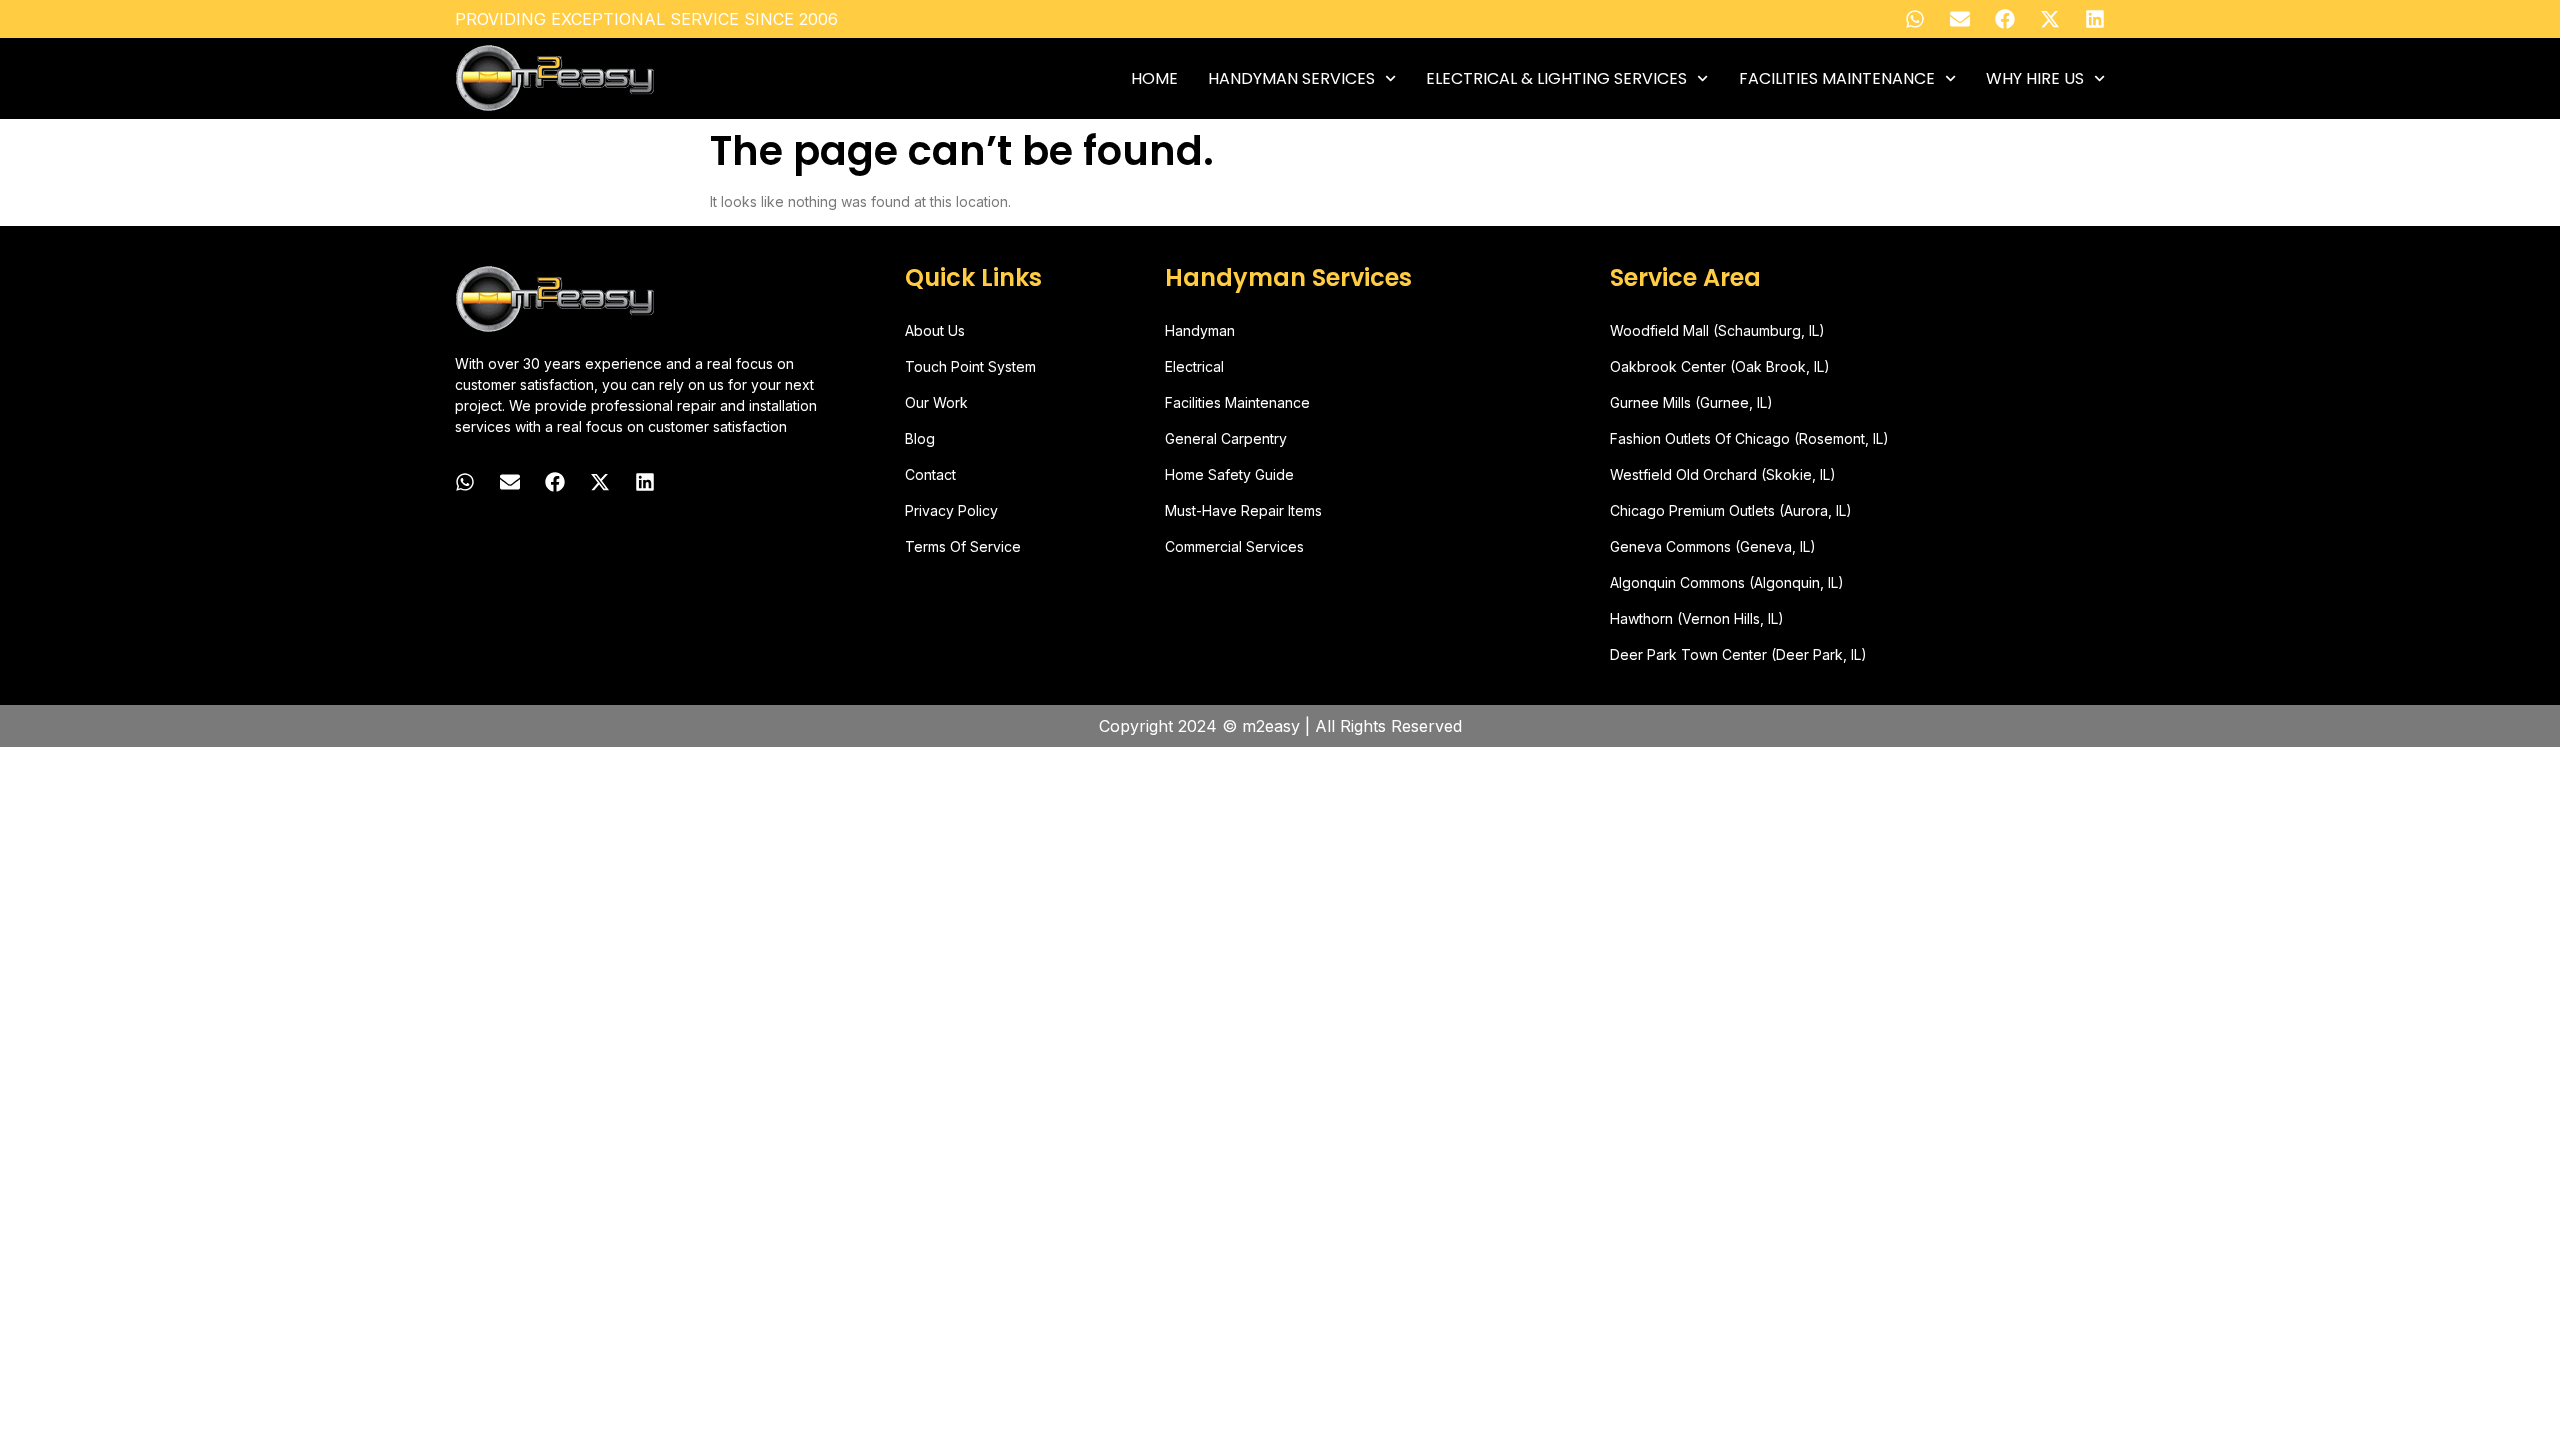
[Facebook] (2005, 19)
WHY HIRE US (2035, 79)
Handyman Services (1291, 79)
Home (1154, 79)
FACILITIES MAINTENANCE (1837, 79)
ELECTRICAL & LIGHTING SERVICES (1556, 79)
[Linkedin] (2095, 19)
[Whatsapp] (1915, 19)
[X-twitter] (2050, 19)
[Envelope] (1960, 19)
